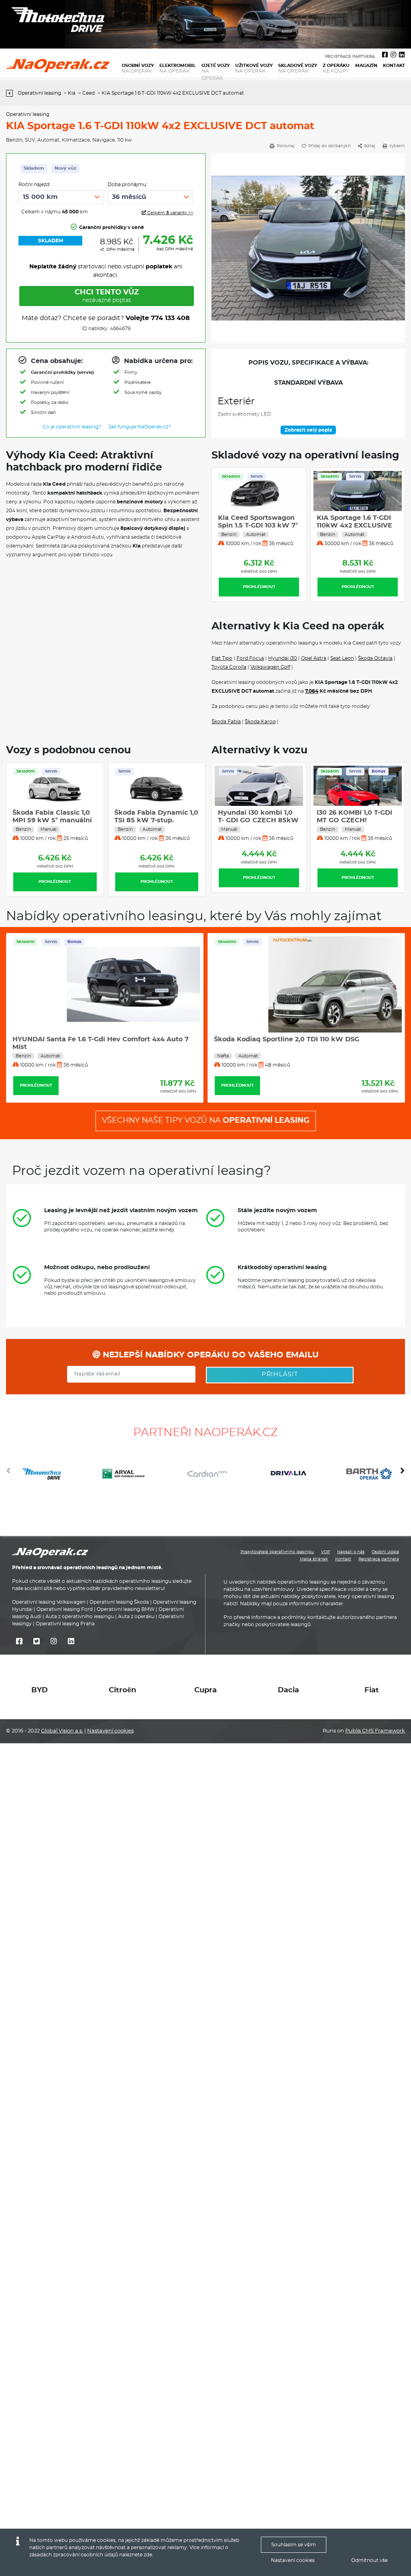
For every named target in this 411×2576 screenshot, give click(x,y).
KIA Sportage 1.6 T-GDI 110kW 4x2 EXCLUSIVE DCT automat (354, 525)
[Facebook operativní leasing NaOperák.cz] (385, 55)
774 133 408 (170, 318)
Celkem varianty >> (170, 213)
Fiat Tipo (222, 658)
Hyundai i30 (283, 658)
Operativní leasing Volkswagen (49, 1602)
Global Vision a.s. (62, 1731)
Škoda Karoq (260, 722)
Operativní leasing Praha (65, 1624)
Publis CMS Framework (375, 1731)
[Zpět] (11, 93)
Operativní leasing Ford (65, 1610)
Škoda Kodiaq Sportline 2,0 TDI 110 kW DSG (287, 1039)
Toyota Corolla (229, 667)
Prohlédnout (259, 587)
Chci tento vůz (107, 296)
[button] (403, 1474)
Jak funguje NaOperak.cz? (140, 427)
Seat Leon (342, 658)
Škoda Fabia (226, 722)
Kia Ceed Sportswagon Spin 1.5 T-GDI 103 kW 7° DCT (258, 525)
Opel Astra (314, 658)
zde (148, 2555)
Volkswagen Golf (270, 667)
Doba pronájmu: (127, 185)
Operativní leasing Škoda (119, 1602)
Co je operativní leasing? (72, 427)
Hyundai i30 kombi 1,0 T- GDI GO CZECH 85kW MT (258, 820)
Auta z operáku (136, 1617)
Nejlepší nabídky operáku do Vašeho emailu (210, 1355)
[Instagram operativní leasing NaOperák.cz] (393, 55)
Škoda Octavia (375, 658)
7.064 (312, 691)
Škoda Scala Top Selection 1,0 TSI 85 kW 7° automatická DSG (51, 820)
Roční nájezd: (35, 185)
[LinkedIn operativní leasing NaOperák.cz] (402, 55)
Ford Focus (250, 658)
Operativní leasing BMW (126, 1610)
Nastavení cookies (110, 1731)
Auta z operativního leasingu (80, 1617)
